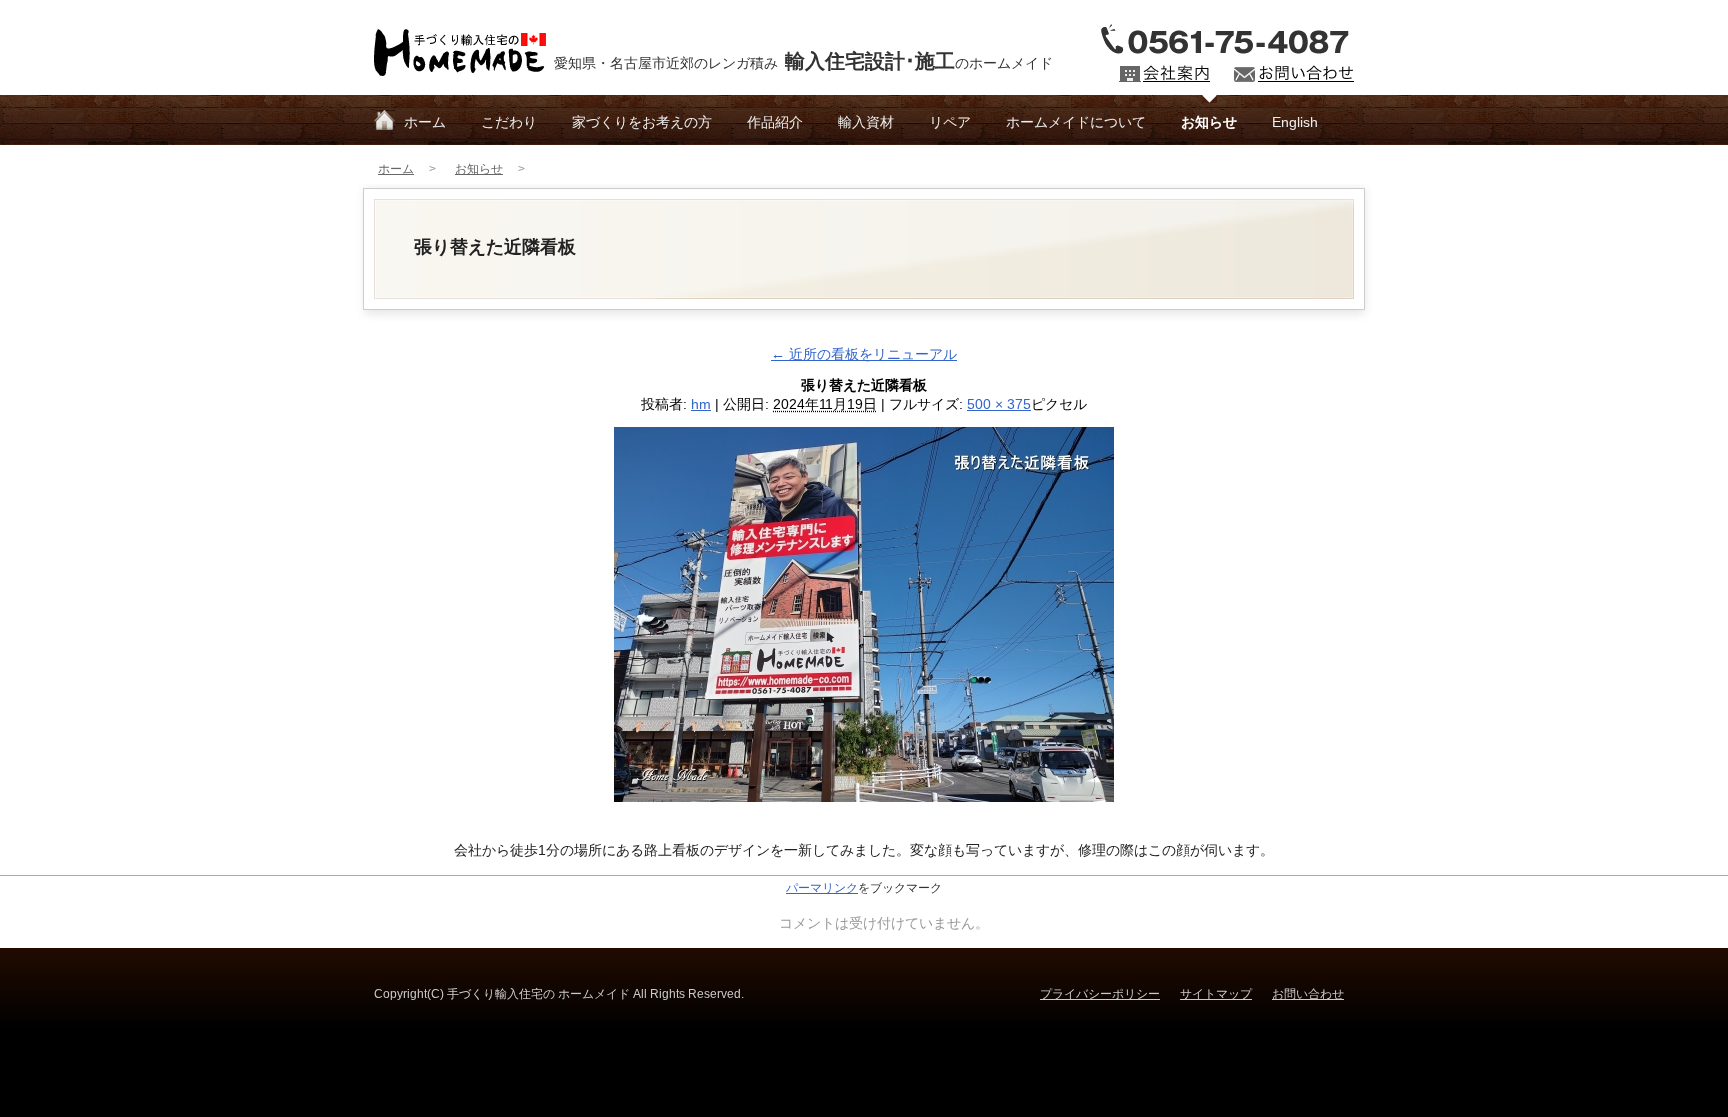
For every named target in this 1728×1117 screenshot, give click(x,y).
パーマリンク (822, 888)
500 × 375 (999, 404)
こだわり (509, 122)
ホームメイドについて (1076, 122)
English (1295, 122)
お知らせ (1209, 122)
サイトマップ (1216, 994)
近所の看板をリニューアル (864, 354)
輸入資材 (866, 122)
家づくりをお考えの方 (642, 122)
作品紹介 (775, 122)
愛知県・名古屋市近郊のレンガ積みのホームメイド (803, 61)
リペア (950, 122)
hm (701, 404)
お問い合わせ (1308, 994)
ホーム (425, 122)
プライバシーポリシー (1100, 994)
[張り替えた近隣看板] (864, 789)
